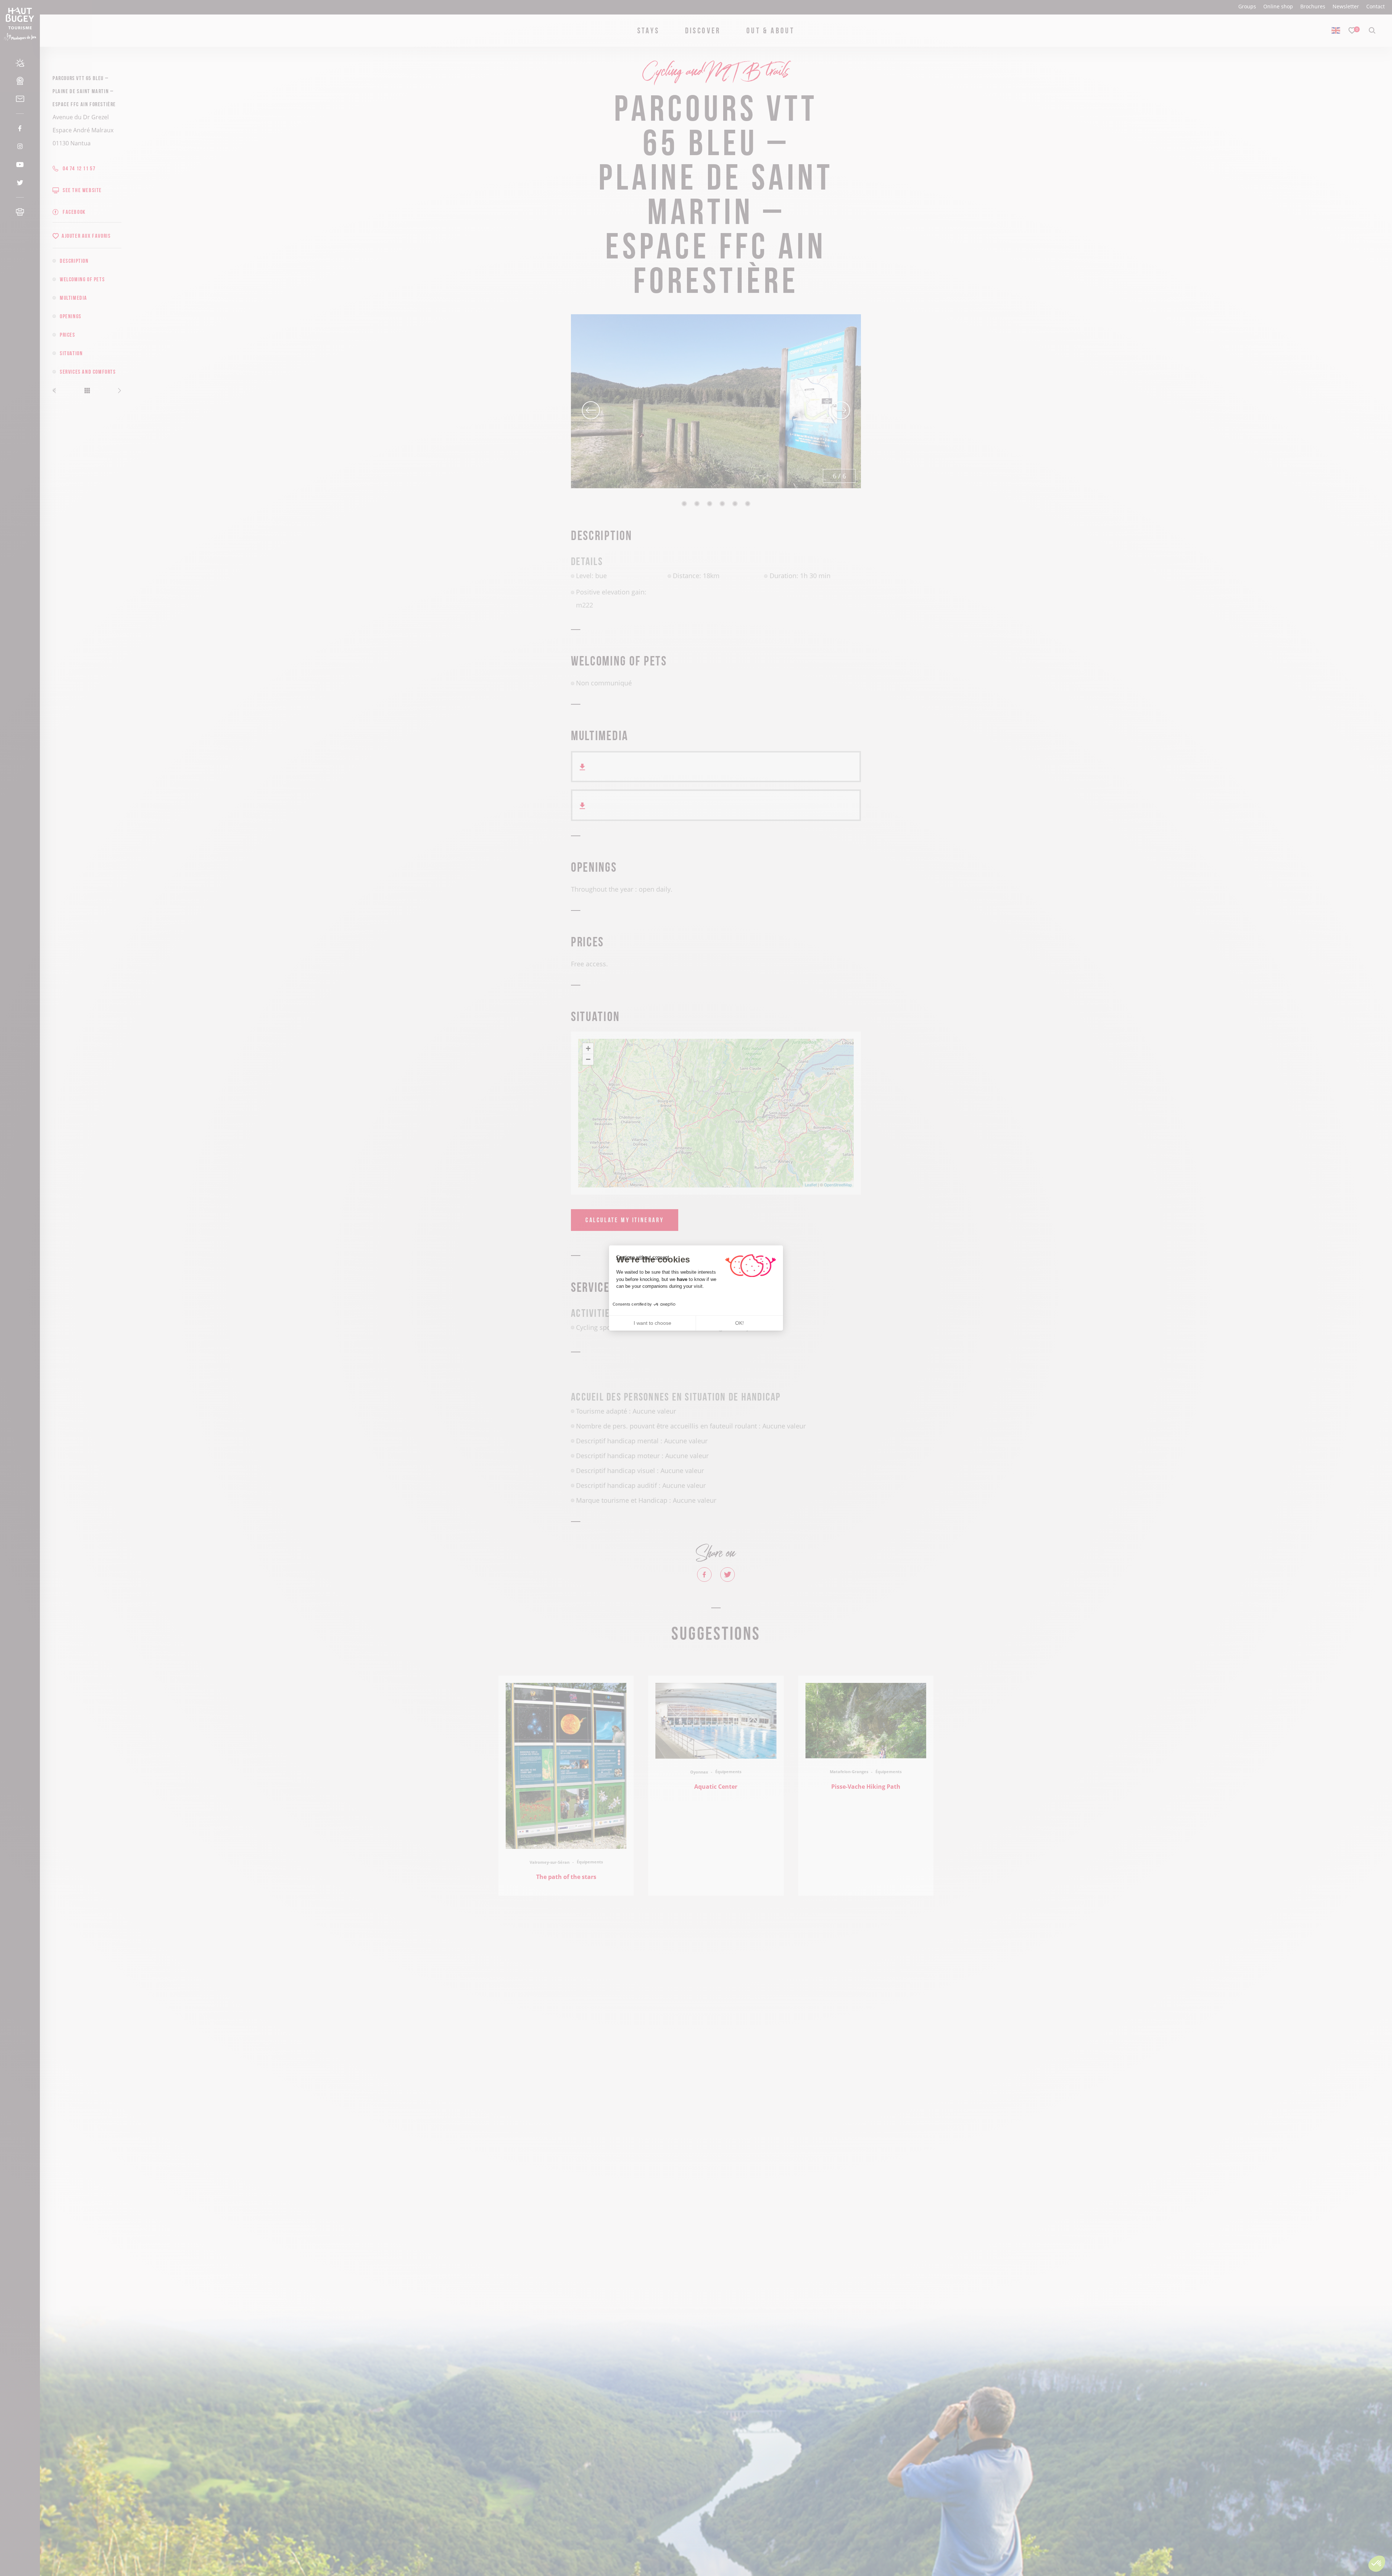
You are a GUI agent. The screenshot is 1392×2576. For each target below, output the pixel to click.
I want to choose (652, 1323)
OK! (739, 1323)
